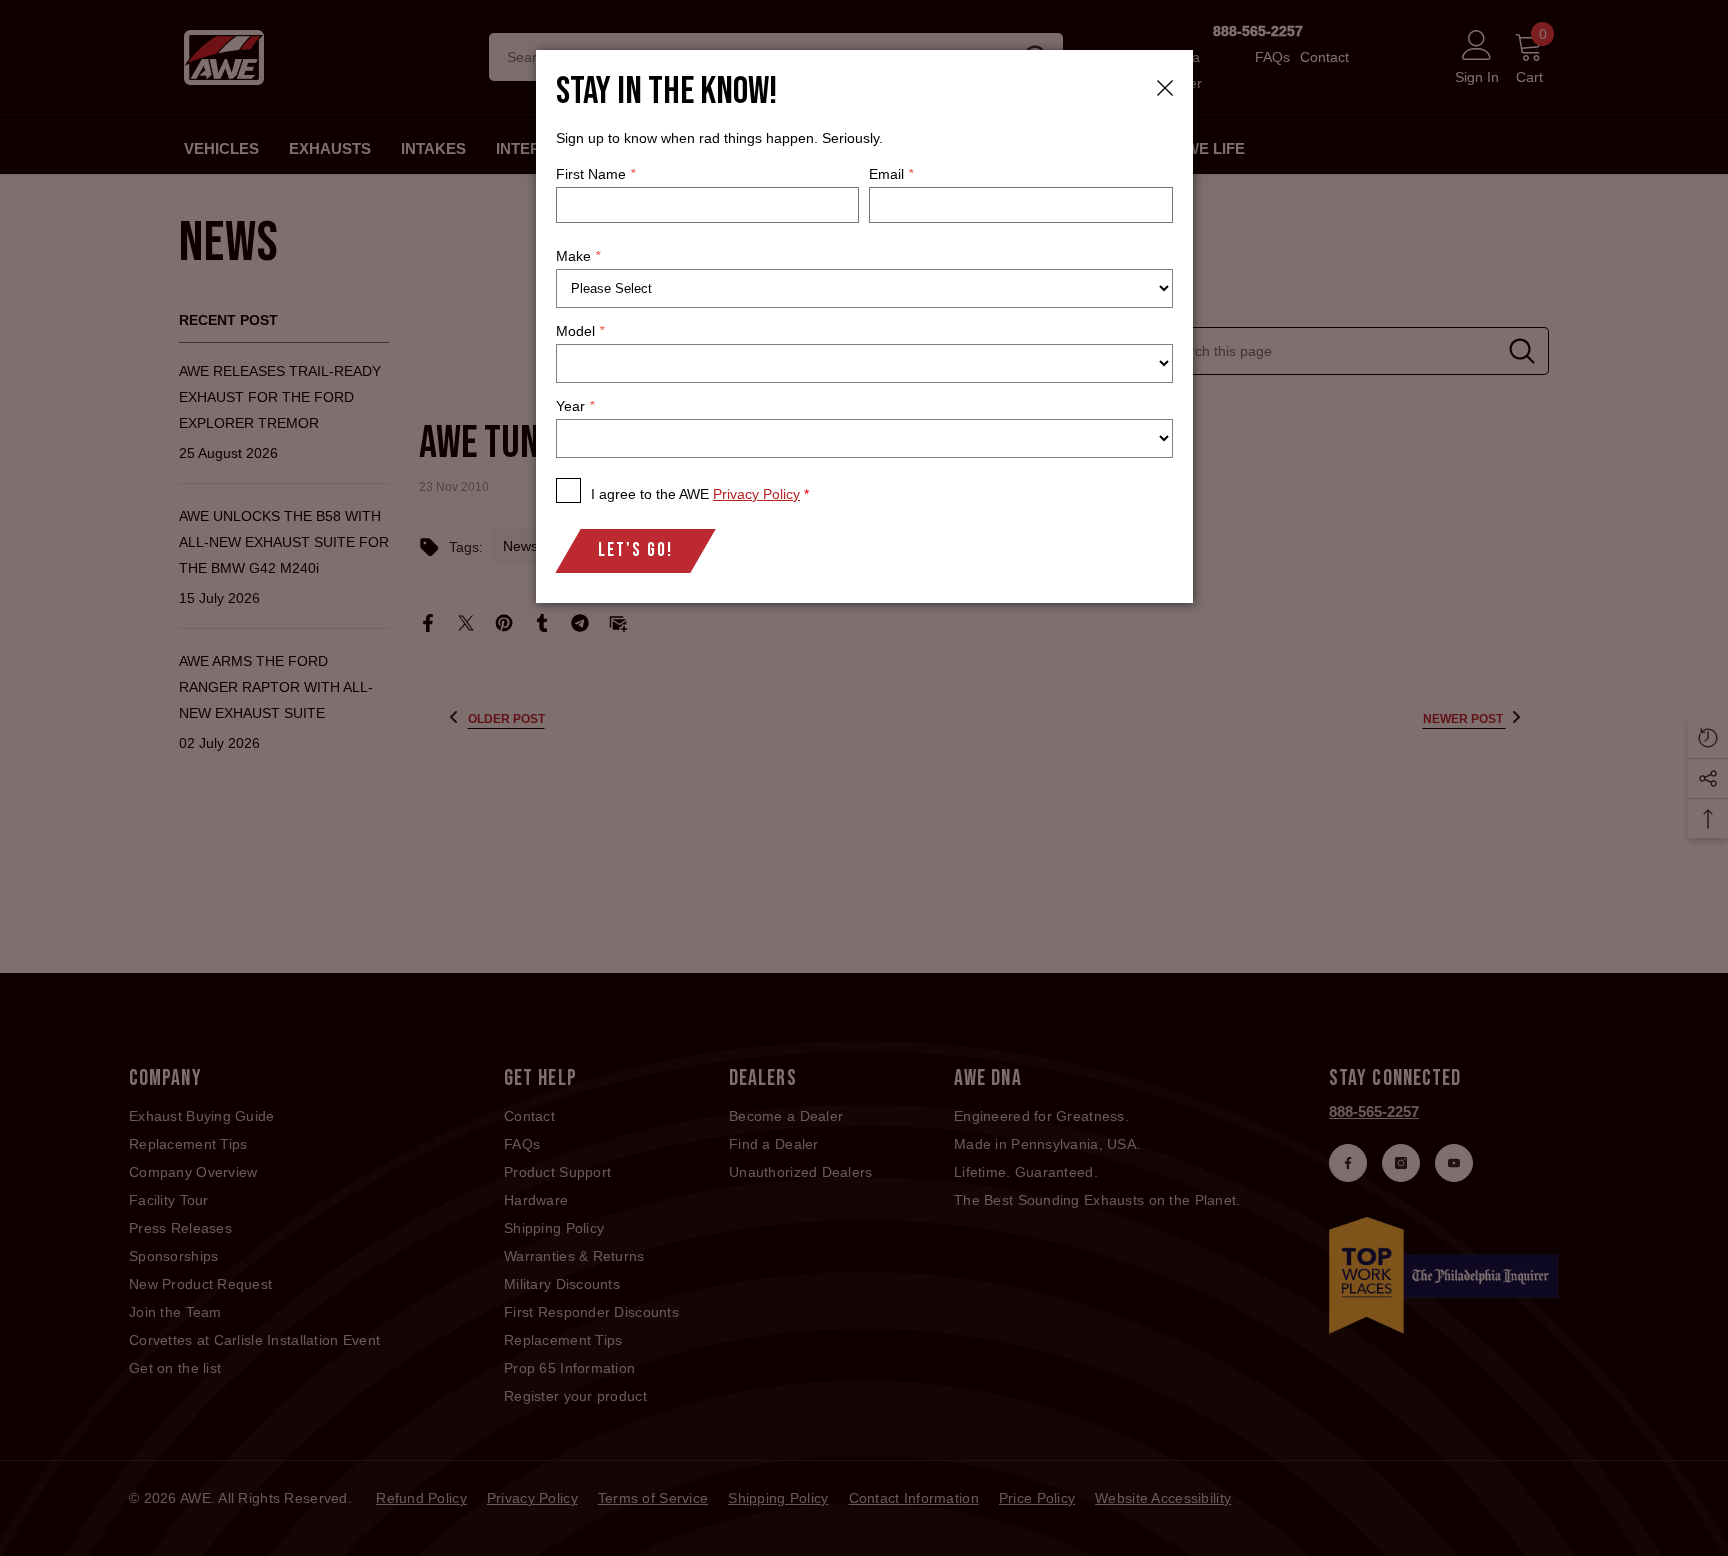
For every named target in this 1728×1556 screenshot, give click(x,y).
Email (891, 174)
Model (580, 331)
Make (578, 256)
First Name (595, 174)
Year (575, 406)
